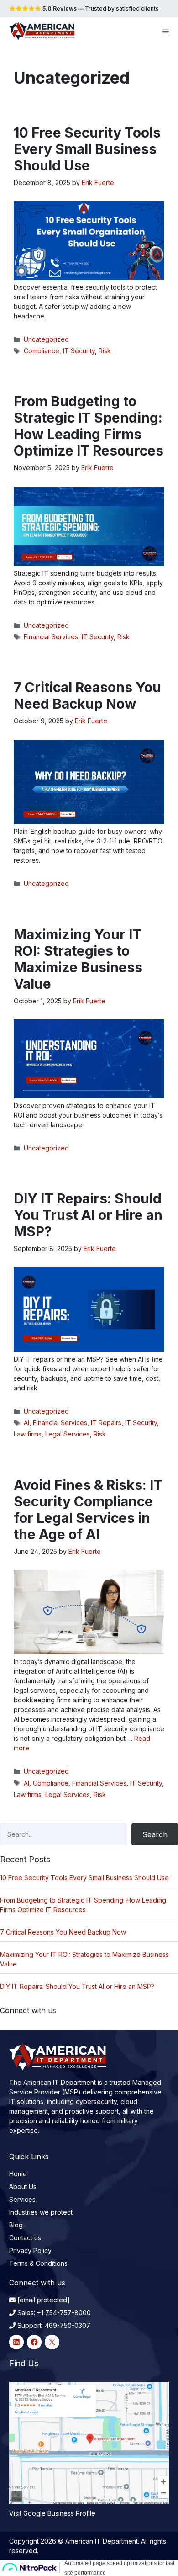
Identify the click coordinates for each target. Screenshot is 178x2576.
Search (155, 1834)
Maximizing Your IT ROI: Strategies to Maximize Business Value (78, 959)
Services (22, 2199)
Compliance (42, 351)
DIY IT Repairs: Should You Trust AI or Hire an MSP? (88, 1215)
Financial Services (51, 637)
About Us (23, 2186)
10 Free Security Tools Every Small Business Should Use (87, 149)
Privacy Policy (30, 2250)
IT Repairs (106, 1423)
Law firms (28, 1434)
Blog (16, 2225)
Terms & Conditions (38, 2263)
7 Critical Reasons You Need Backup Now (87, 695)
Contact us (25, 2238)
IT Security (79, 351)
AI (26, 1423)
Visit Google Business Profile (52, 2513)
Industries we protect (41, 2212)
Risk (105, 351)
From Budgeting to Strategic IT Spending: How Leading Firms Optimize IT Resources (89, 426)
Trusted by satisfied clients (100, 8)
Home (18, 2174)
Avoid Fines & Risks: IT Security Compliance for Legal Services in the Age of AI (88, 1510)
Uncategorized (46, 339)
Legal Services (68, 1434)
